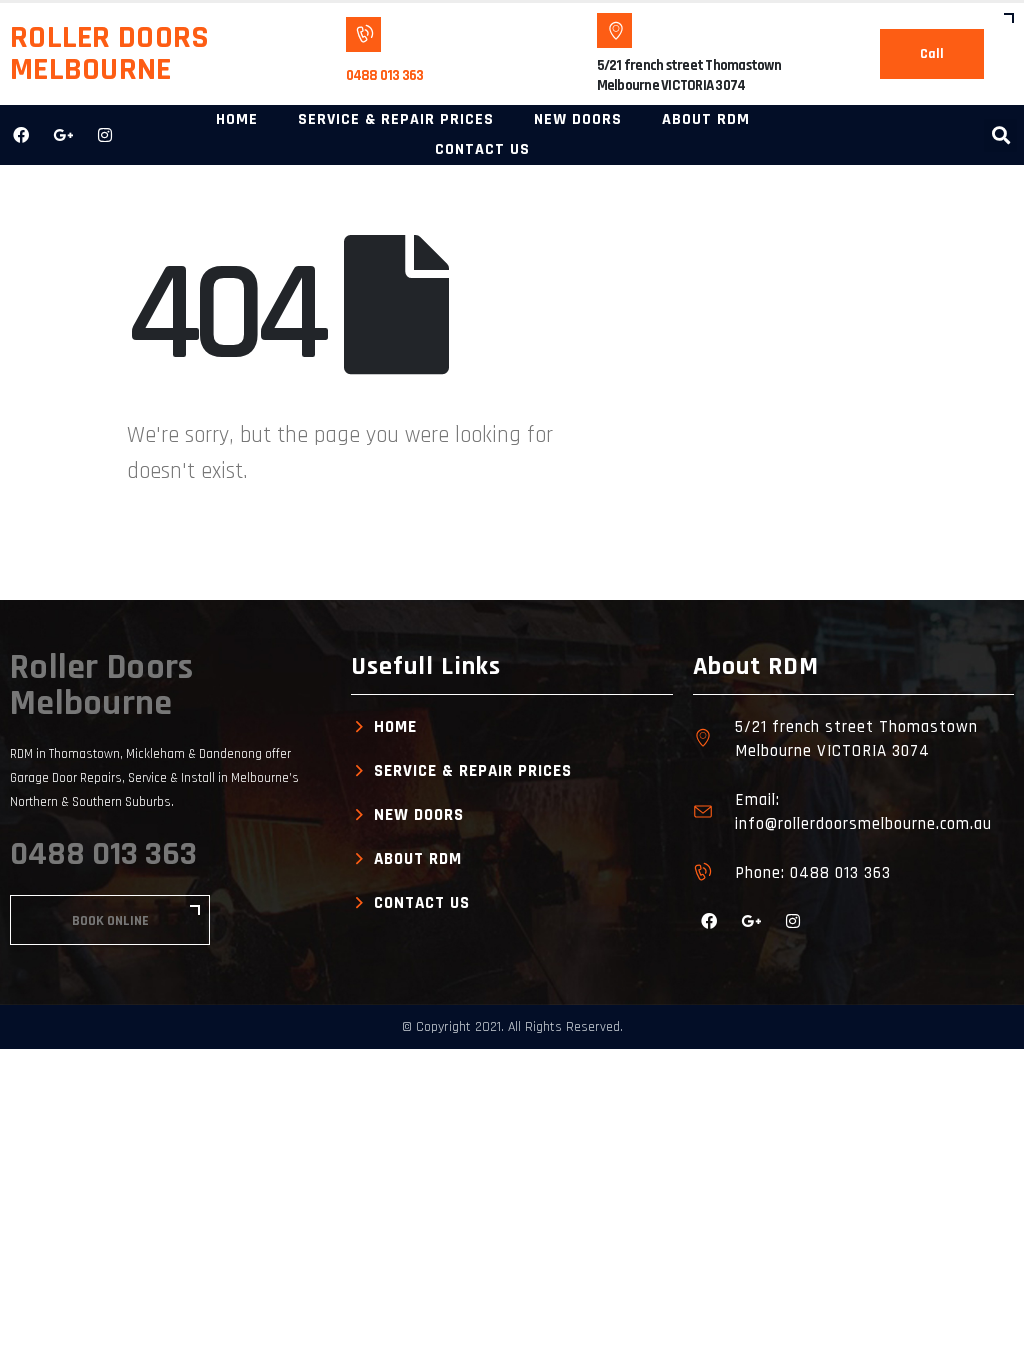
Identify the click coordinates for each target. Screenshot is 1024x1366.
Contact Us (482, 149)
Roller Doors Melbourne (110, 53)
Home (237, 119)
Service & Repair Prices (396, 119)
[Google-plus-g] (63, 135)
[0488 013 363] (363, 34)
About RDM (706, 119)
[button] (1000, 135)
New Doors (578, 119)
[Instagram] (105, 135)
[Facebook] (21, 135)
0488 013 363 (385, 75)
